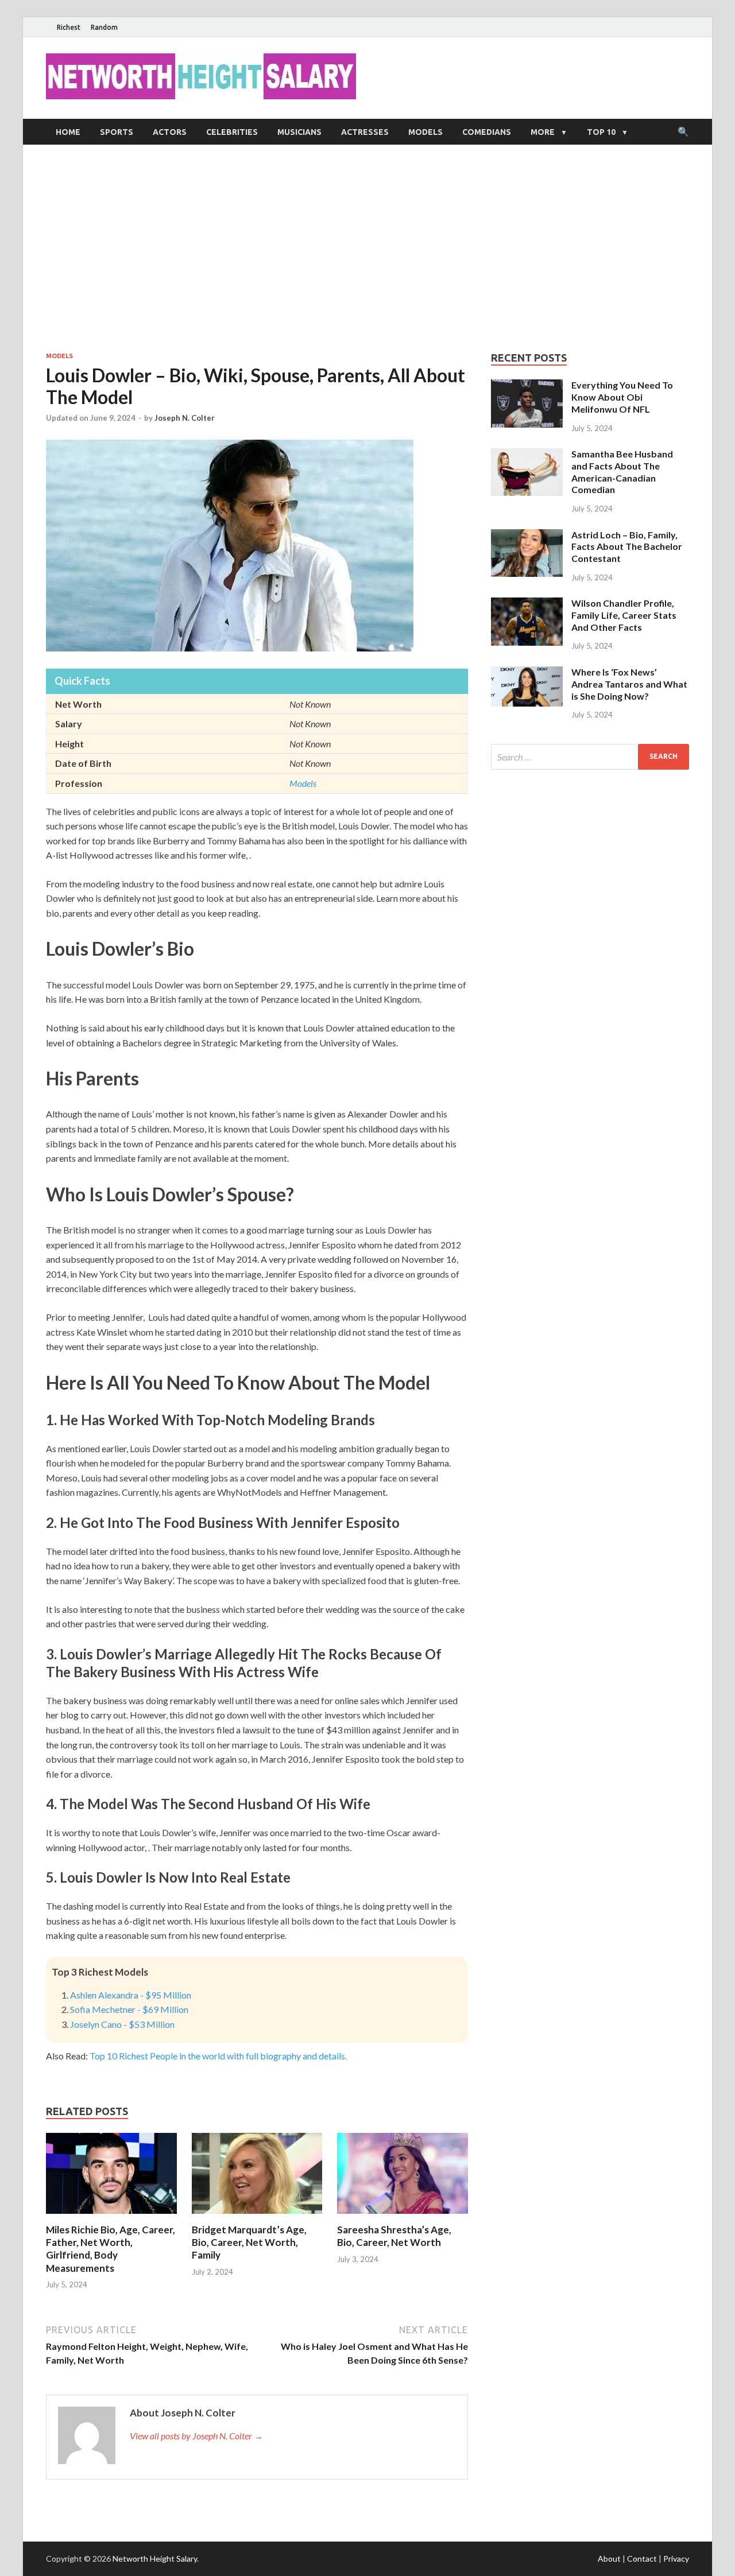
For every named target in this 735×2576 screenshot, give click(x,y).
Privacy (676, 2558)
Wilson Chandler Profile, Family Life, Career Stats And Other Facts (624, 615)
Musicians (299, 132)
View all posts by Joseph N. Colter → (196, 2436)
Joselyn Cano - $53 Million (122, 2024)
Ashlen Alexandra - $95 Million (131, 1995)
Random (104, 27)
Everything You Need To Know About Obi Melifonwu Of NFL (622, 397)
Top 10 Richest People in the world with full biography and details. (218, 2056)
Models (425, 132)
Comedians (487, 132)
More (543, 132)
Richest (69, 27)
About (609, 2558)
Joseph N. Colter (185, 418)
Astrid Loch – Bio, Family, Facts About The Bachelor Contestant (627, 547)
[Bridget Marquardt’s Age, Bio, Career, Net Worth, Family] (257, 2216)
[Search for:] (590, 757)
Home (68, 132)
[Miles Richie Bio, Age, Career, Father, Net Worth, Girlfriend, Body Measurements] (111, 2216)
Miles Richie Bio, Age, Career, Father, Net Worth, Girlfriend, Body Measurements (111, 2249)
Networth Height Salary (155, 2558)
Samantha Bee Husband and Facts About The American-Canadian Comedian (622, 472)
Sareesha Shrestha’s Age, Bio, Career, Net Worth (394, 2236)
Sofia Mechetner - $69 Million (129, 2009)
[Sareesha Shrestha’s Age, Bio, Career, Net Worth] (403, 2216)
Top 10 (601, 132)
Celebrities (232, 132)
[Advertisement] (367, 248)
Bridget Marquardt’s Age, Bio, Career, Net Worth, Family (249, 2242)
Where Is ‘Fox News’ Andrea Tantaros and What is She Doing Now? (629, 684)
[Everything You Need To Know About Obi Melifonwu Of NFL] (527, 386)
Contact (642, 2558)
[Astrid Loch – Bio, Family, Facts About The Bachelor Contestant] (527, 536)
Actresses (365, 132)
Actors (170, 132)
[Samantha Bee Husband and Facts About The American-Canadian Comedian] (527, 455)
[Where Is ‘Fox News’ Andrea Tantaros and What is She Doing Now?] (527, 673)
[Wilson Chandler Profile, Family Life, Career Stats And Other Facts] (527, 604)
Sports (117, 132)
